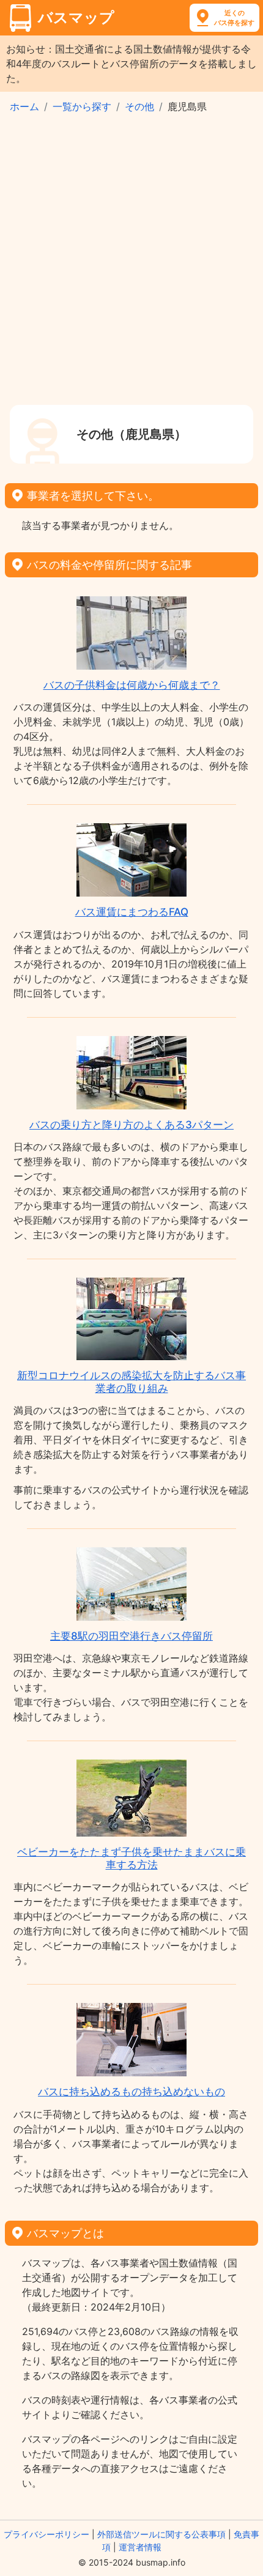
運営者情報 (140, 2547)
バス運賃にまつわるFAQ (132, 912)
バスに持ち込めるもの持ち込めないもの (131, 2092)
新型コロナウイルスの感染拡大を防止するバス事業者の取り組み (131, 1382)
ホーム (24, 106)
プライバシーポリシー (46, 2534)
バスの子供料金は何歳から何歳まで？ (132, 685)
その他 (139, 106)
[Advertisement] (131, 267)
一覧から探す (82, 106)
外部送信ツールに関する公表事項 (161, 2534)
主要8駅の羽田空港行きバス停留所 (131, 1636)
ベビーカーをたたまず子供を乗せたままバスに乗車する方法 (131, 1858)
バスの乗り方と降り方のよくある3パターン (131, 1125)
